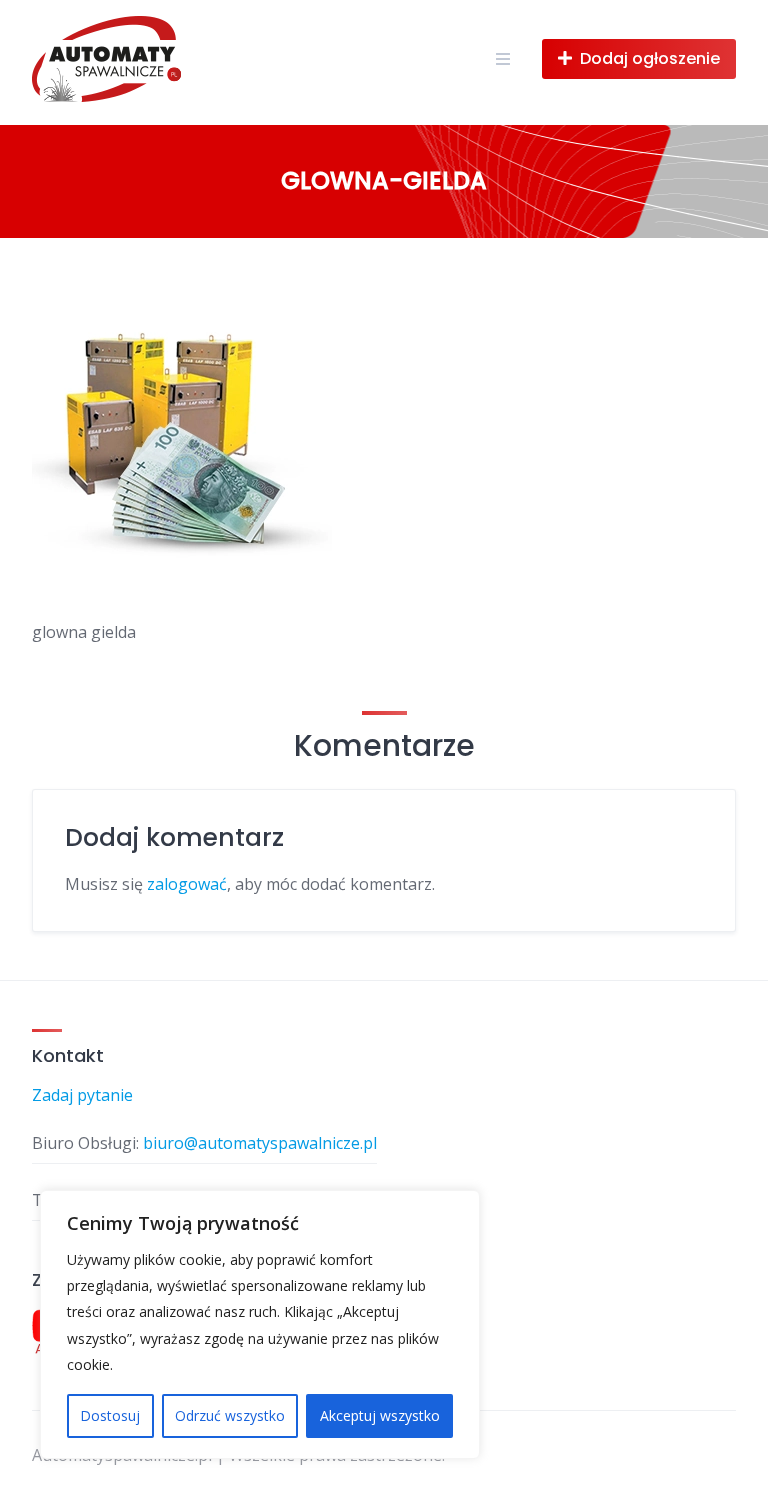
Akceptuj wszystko (380, 1415)
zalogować (187, 884)
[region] (260, 1324)
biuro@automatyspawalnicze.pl (260, 1143)
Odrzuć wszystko (230, 1415)
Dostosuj (110, 1415)
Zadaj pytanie (82, 1095)
